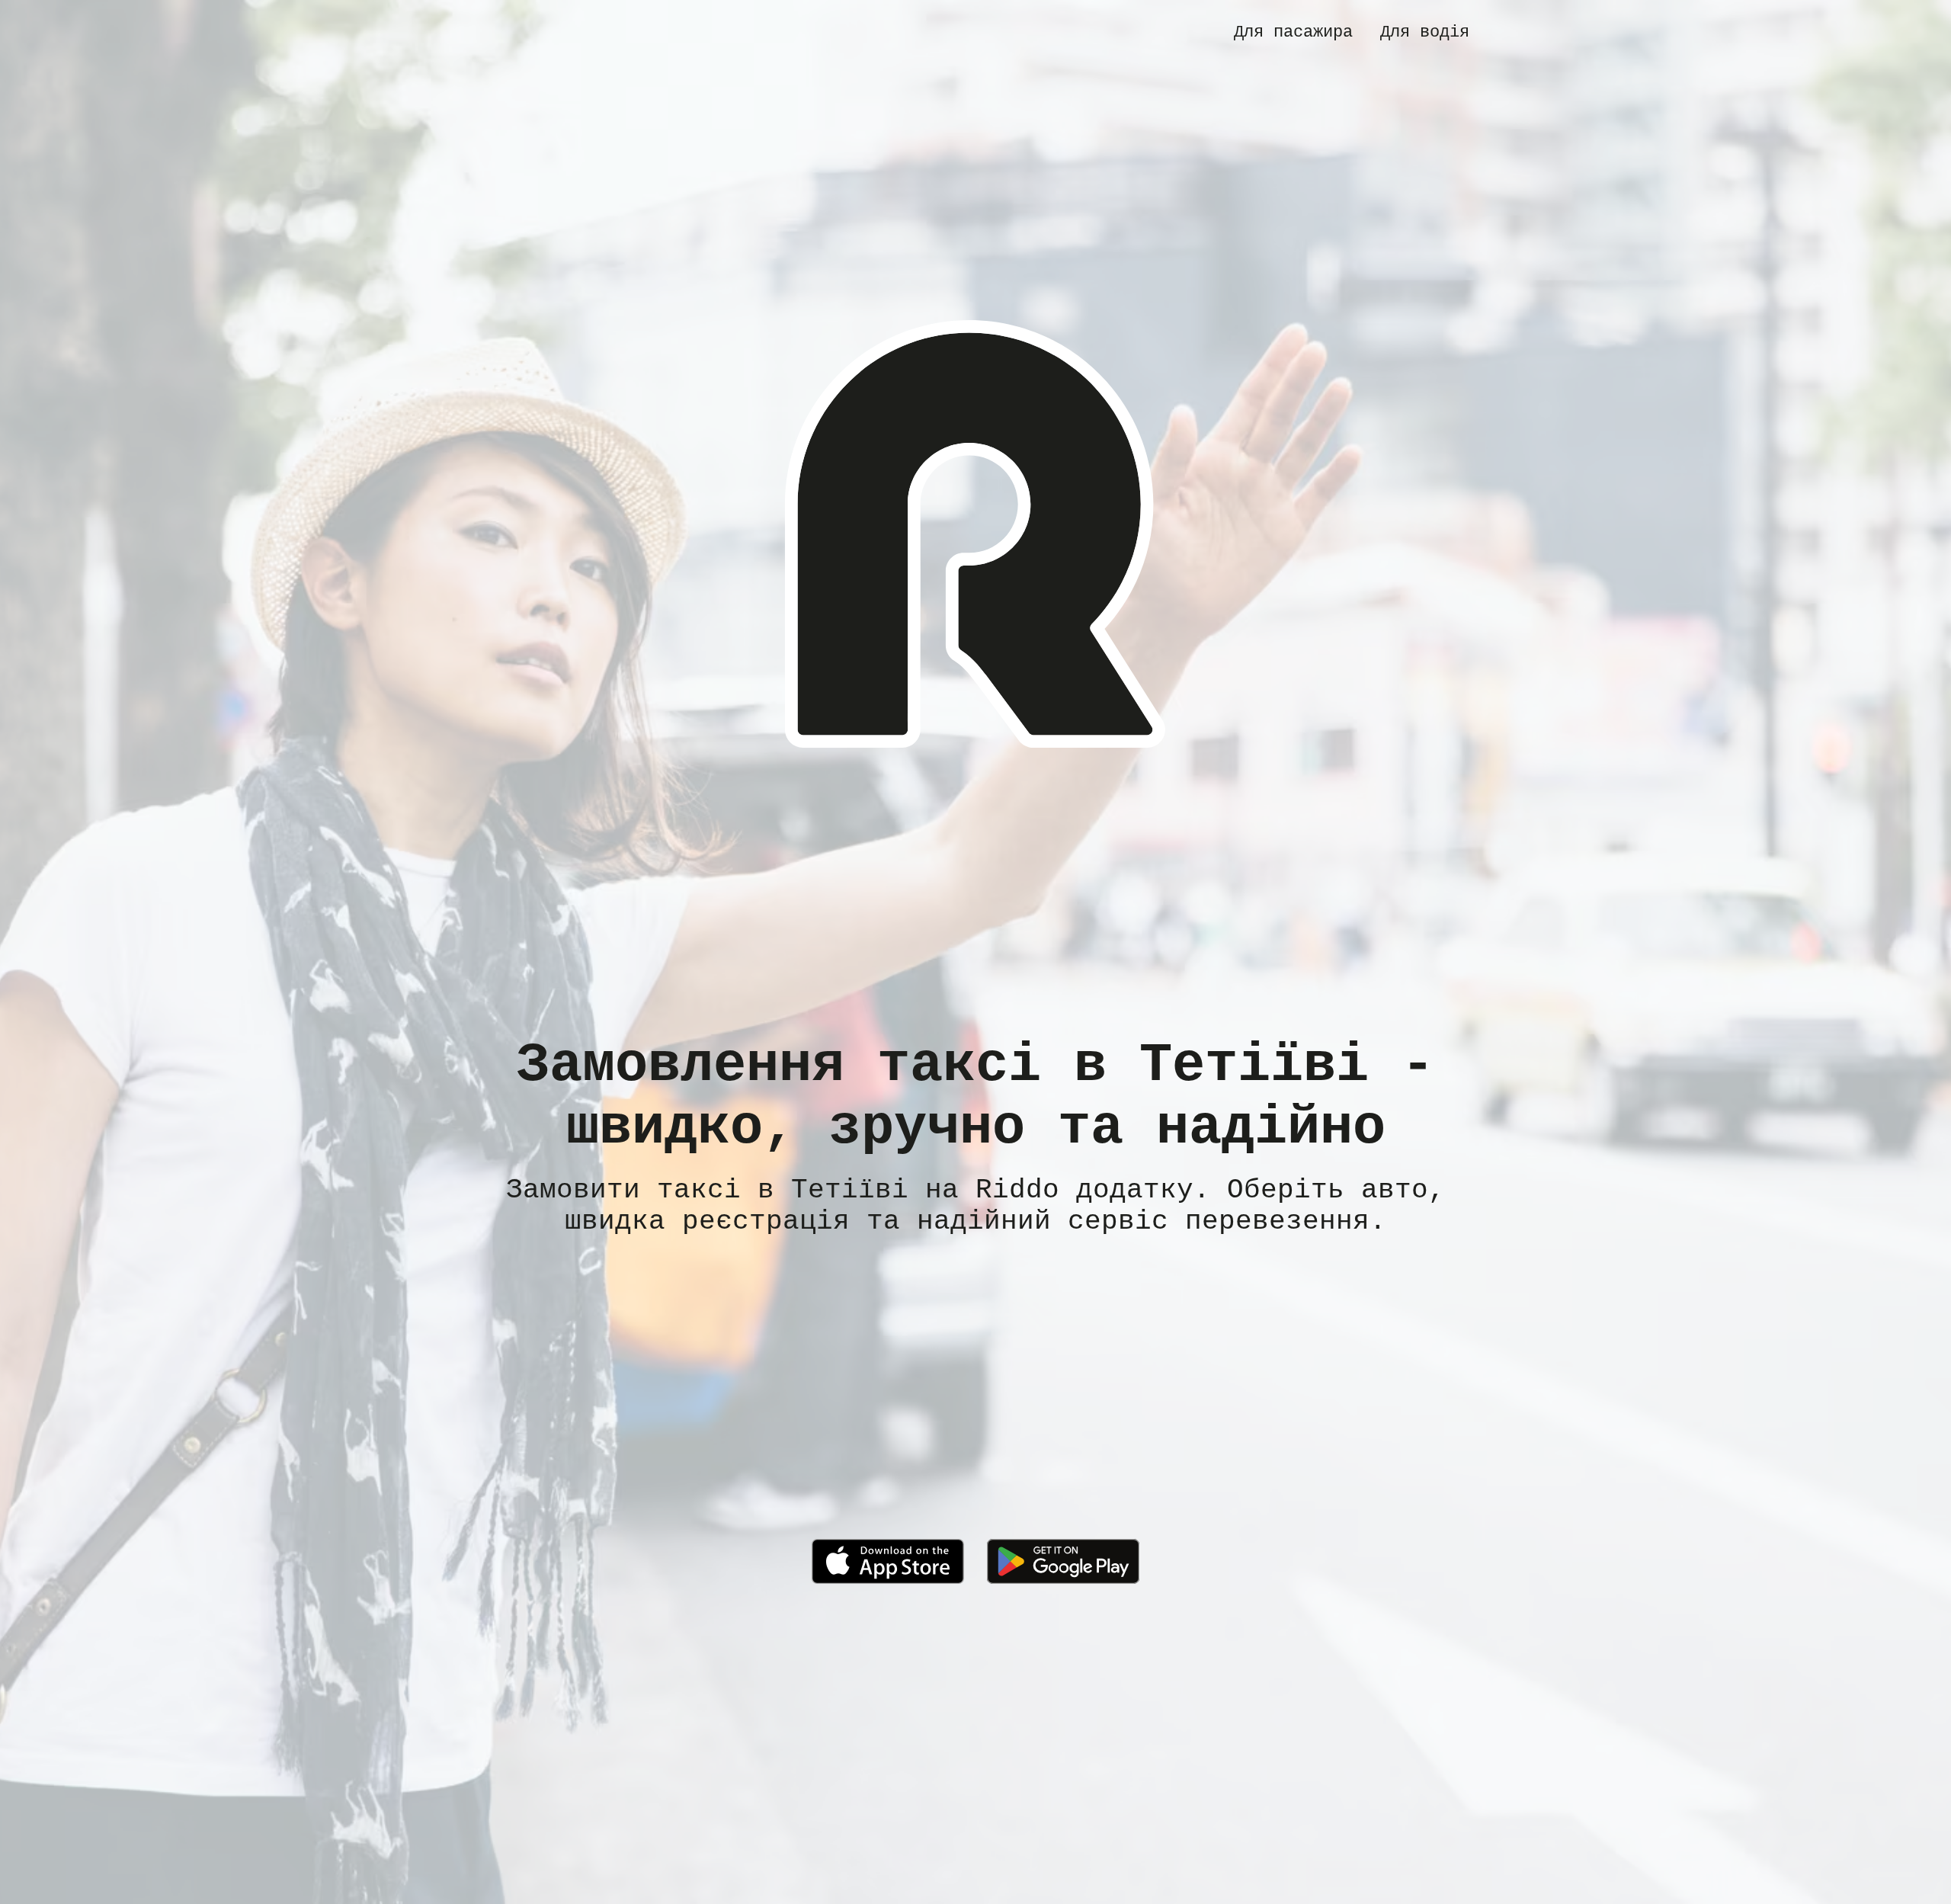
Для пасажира (1293, 32)
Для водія (1425, 32)
